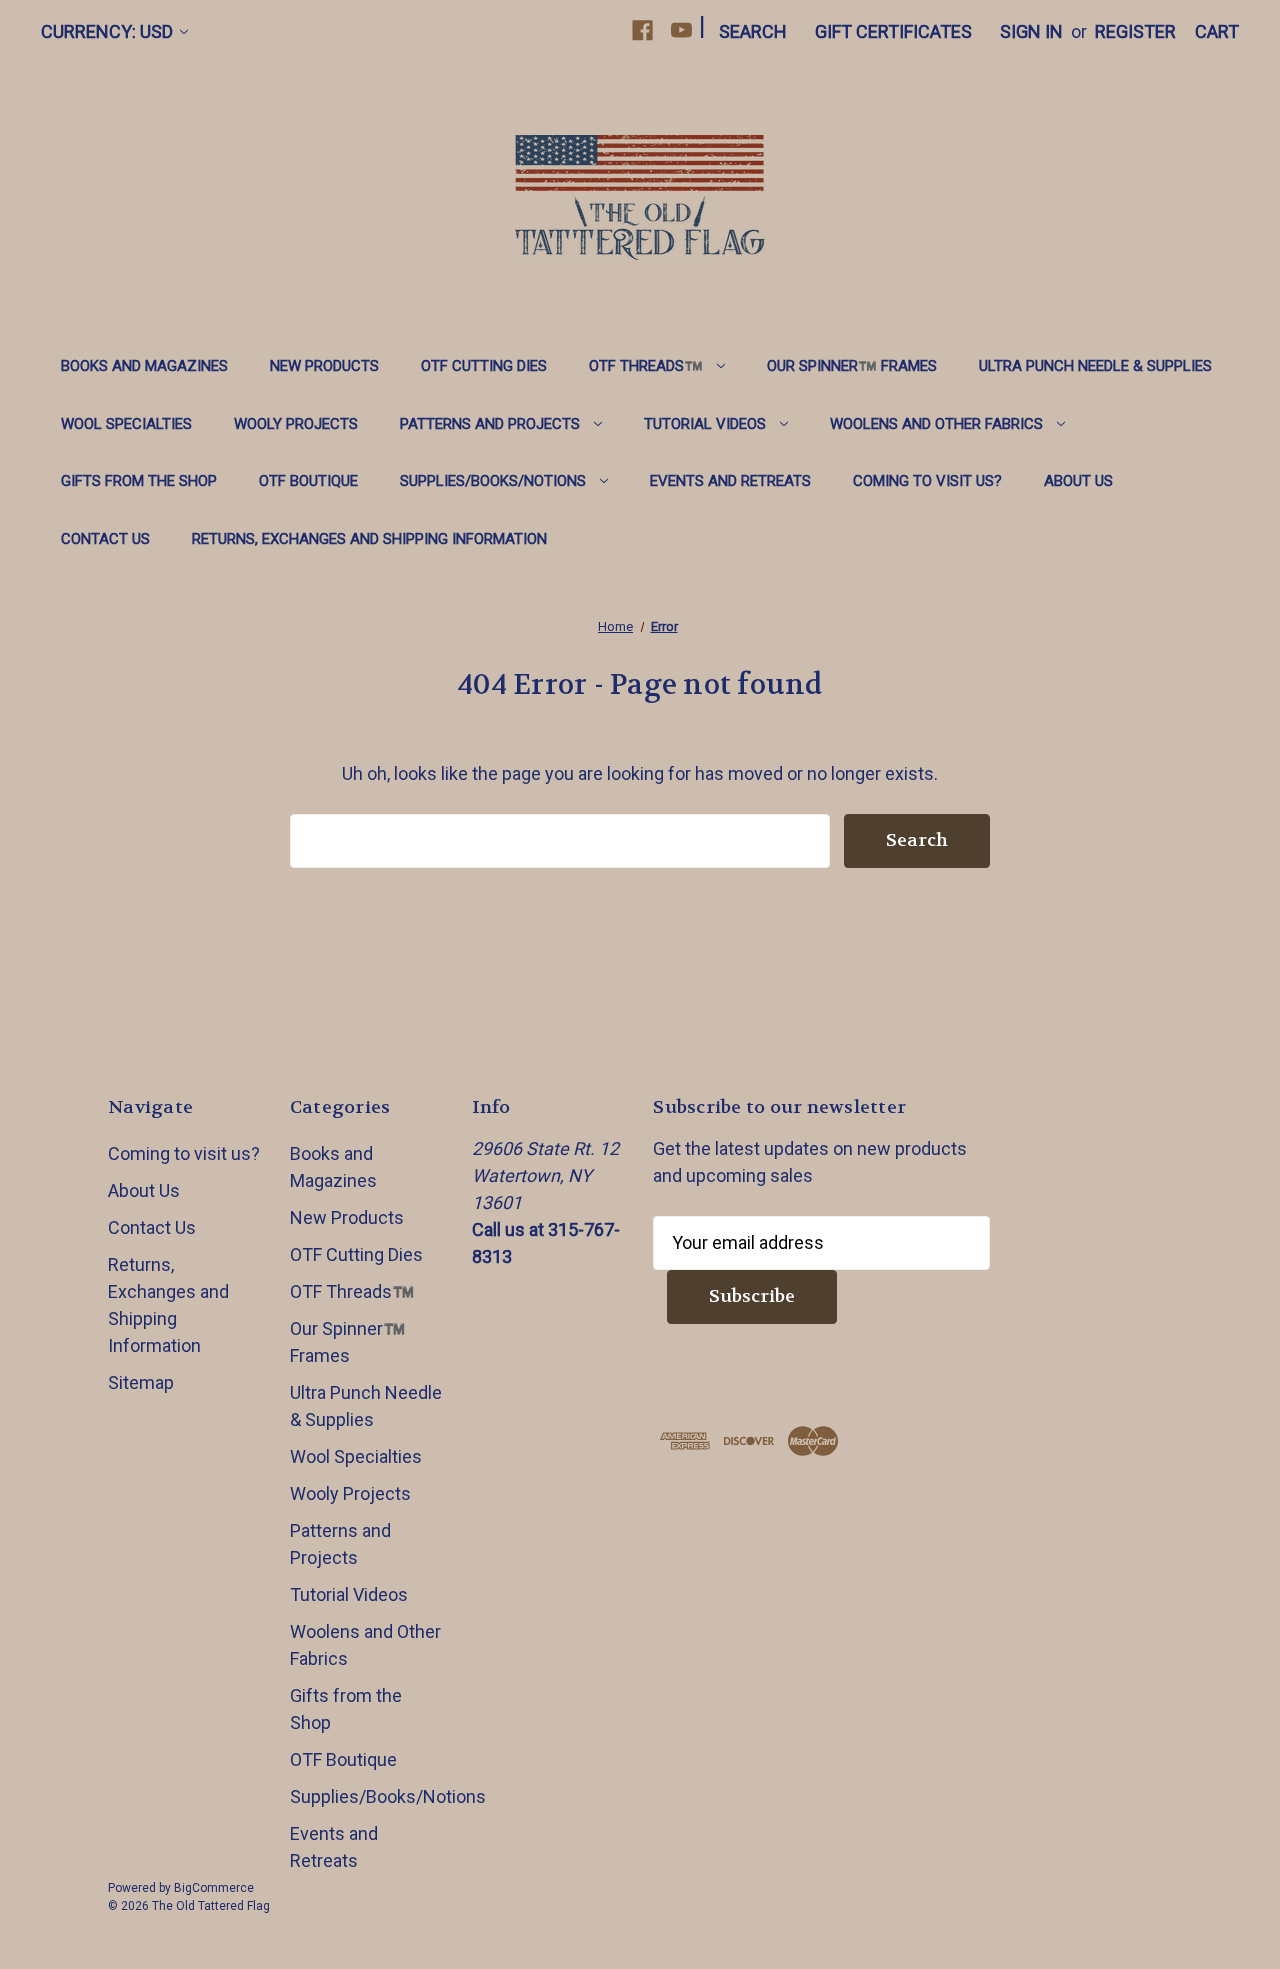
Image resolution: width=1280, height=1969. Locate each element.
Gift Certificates (893, 31)
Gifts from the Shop (139, 481)
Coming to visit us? (927, 481)
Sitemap (141, 1382)
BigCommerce (214, 1888)
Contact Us (105, 539)
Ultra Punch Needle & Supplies (1095, 366)
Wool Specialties (126, 424)
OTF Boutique (308, 481)
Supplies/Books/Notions (493, 481)
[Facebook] (642, 30)
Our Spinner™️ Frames (852, 366)
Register (1135, 31)
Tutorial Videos (705, 424)
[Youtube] (681, 30)
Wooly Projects (296, 424)
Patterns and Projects (490, 424)
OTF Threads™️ (646, 366)
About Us (1078, 481)
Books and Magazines (144, 366)
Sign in (1031, 31)
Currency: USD (107, 31)
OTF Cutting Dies (484, 366)
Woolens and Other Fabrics (936, 424)
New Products (324, 366)
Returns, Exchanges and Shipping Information (369, 539)
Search (753, 31)
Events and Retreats (730, 481)
